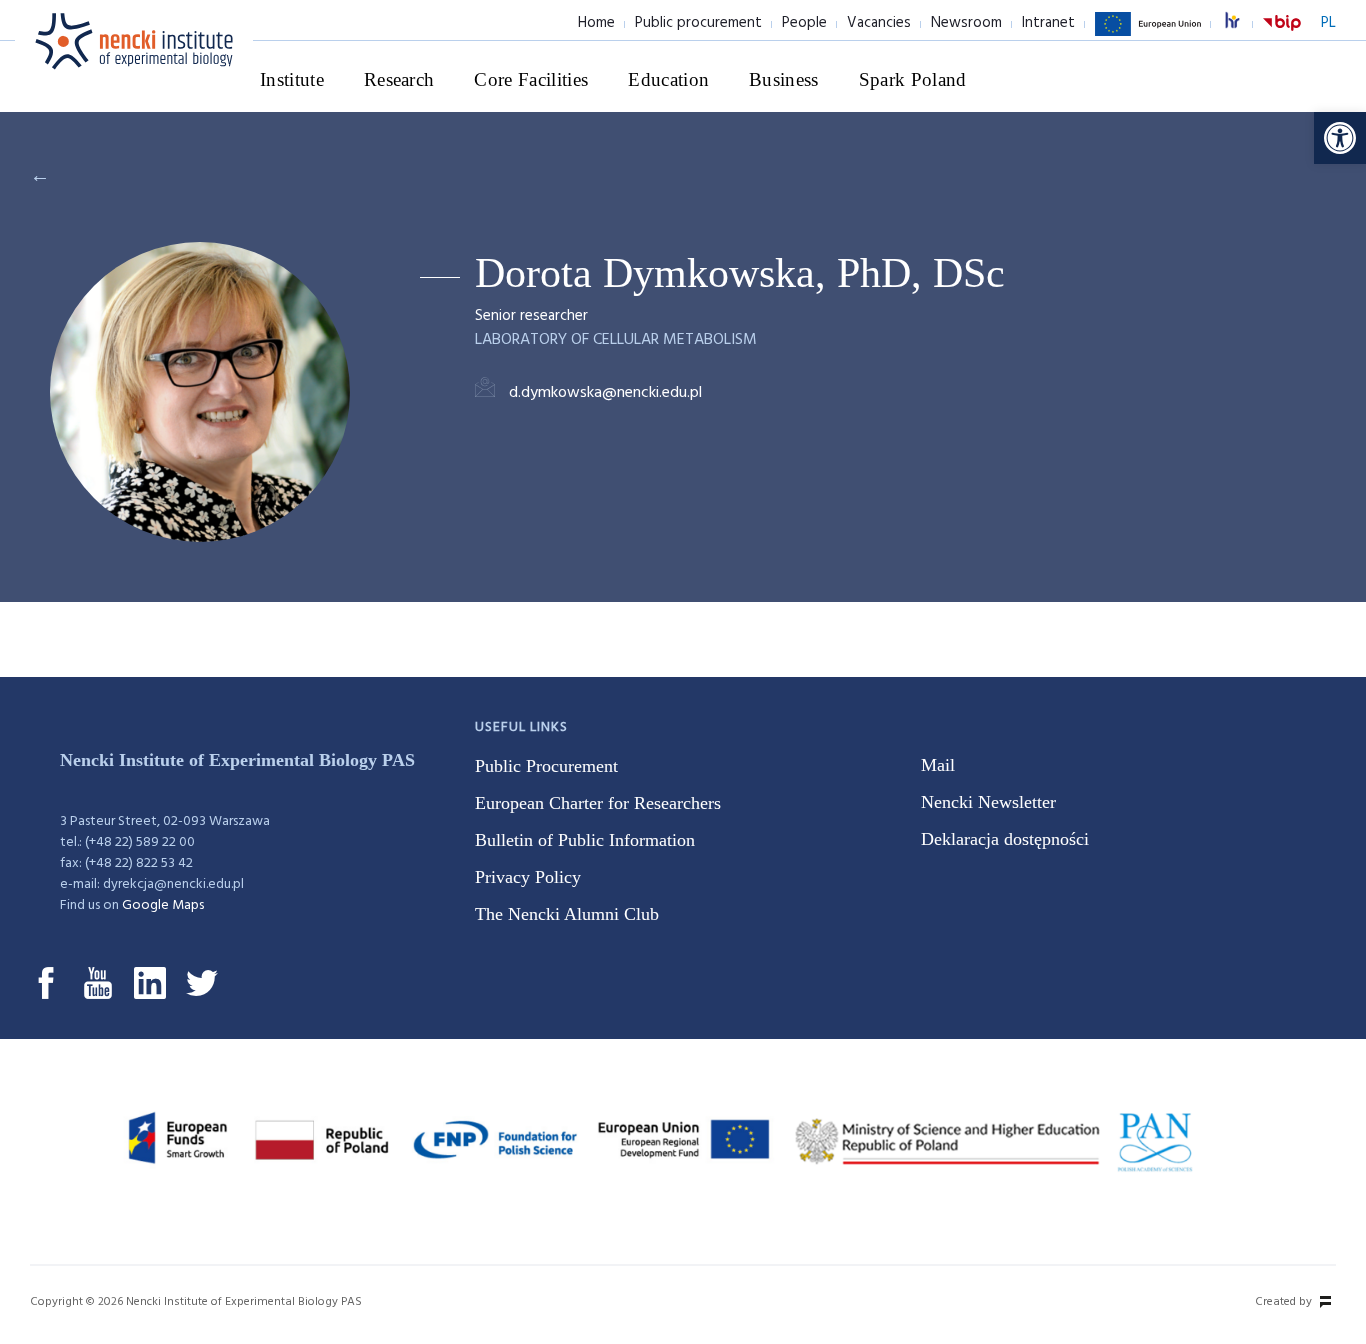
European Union (1148, 35)
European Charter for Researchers (598, 803)
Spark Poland (913, 79)
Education (668, 79)
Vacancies (879, 23)
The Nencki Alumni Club (567, 914)
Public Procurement (546, 766)
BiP (1282, 35)
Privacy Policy (528, 877)
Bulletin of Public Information (585, 840)
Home (596, 23)
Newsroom (966, 23)
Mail (938, 765)
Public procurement (698, 23)
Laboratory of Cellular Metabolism (616, 340)
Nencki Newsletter (988, 802)
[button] (1340, 138)
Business (784, 79)
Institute (292, 79)
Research (399, 79)
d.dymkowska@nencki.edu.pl (605, 393)
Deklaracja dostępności (1005, 839)
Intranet (1048, 23)
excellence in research (1243, 23)
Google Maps (163, 905)
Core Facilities (531, 79)
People (804, 23)
